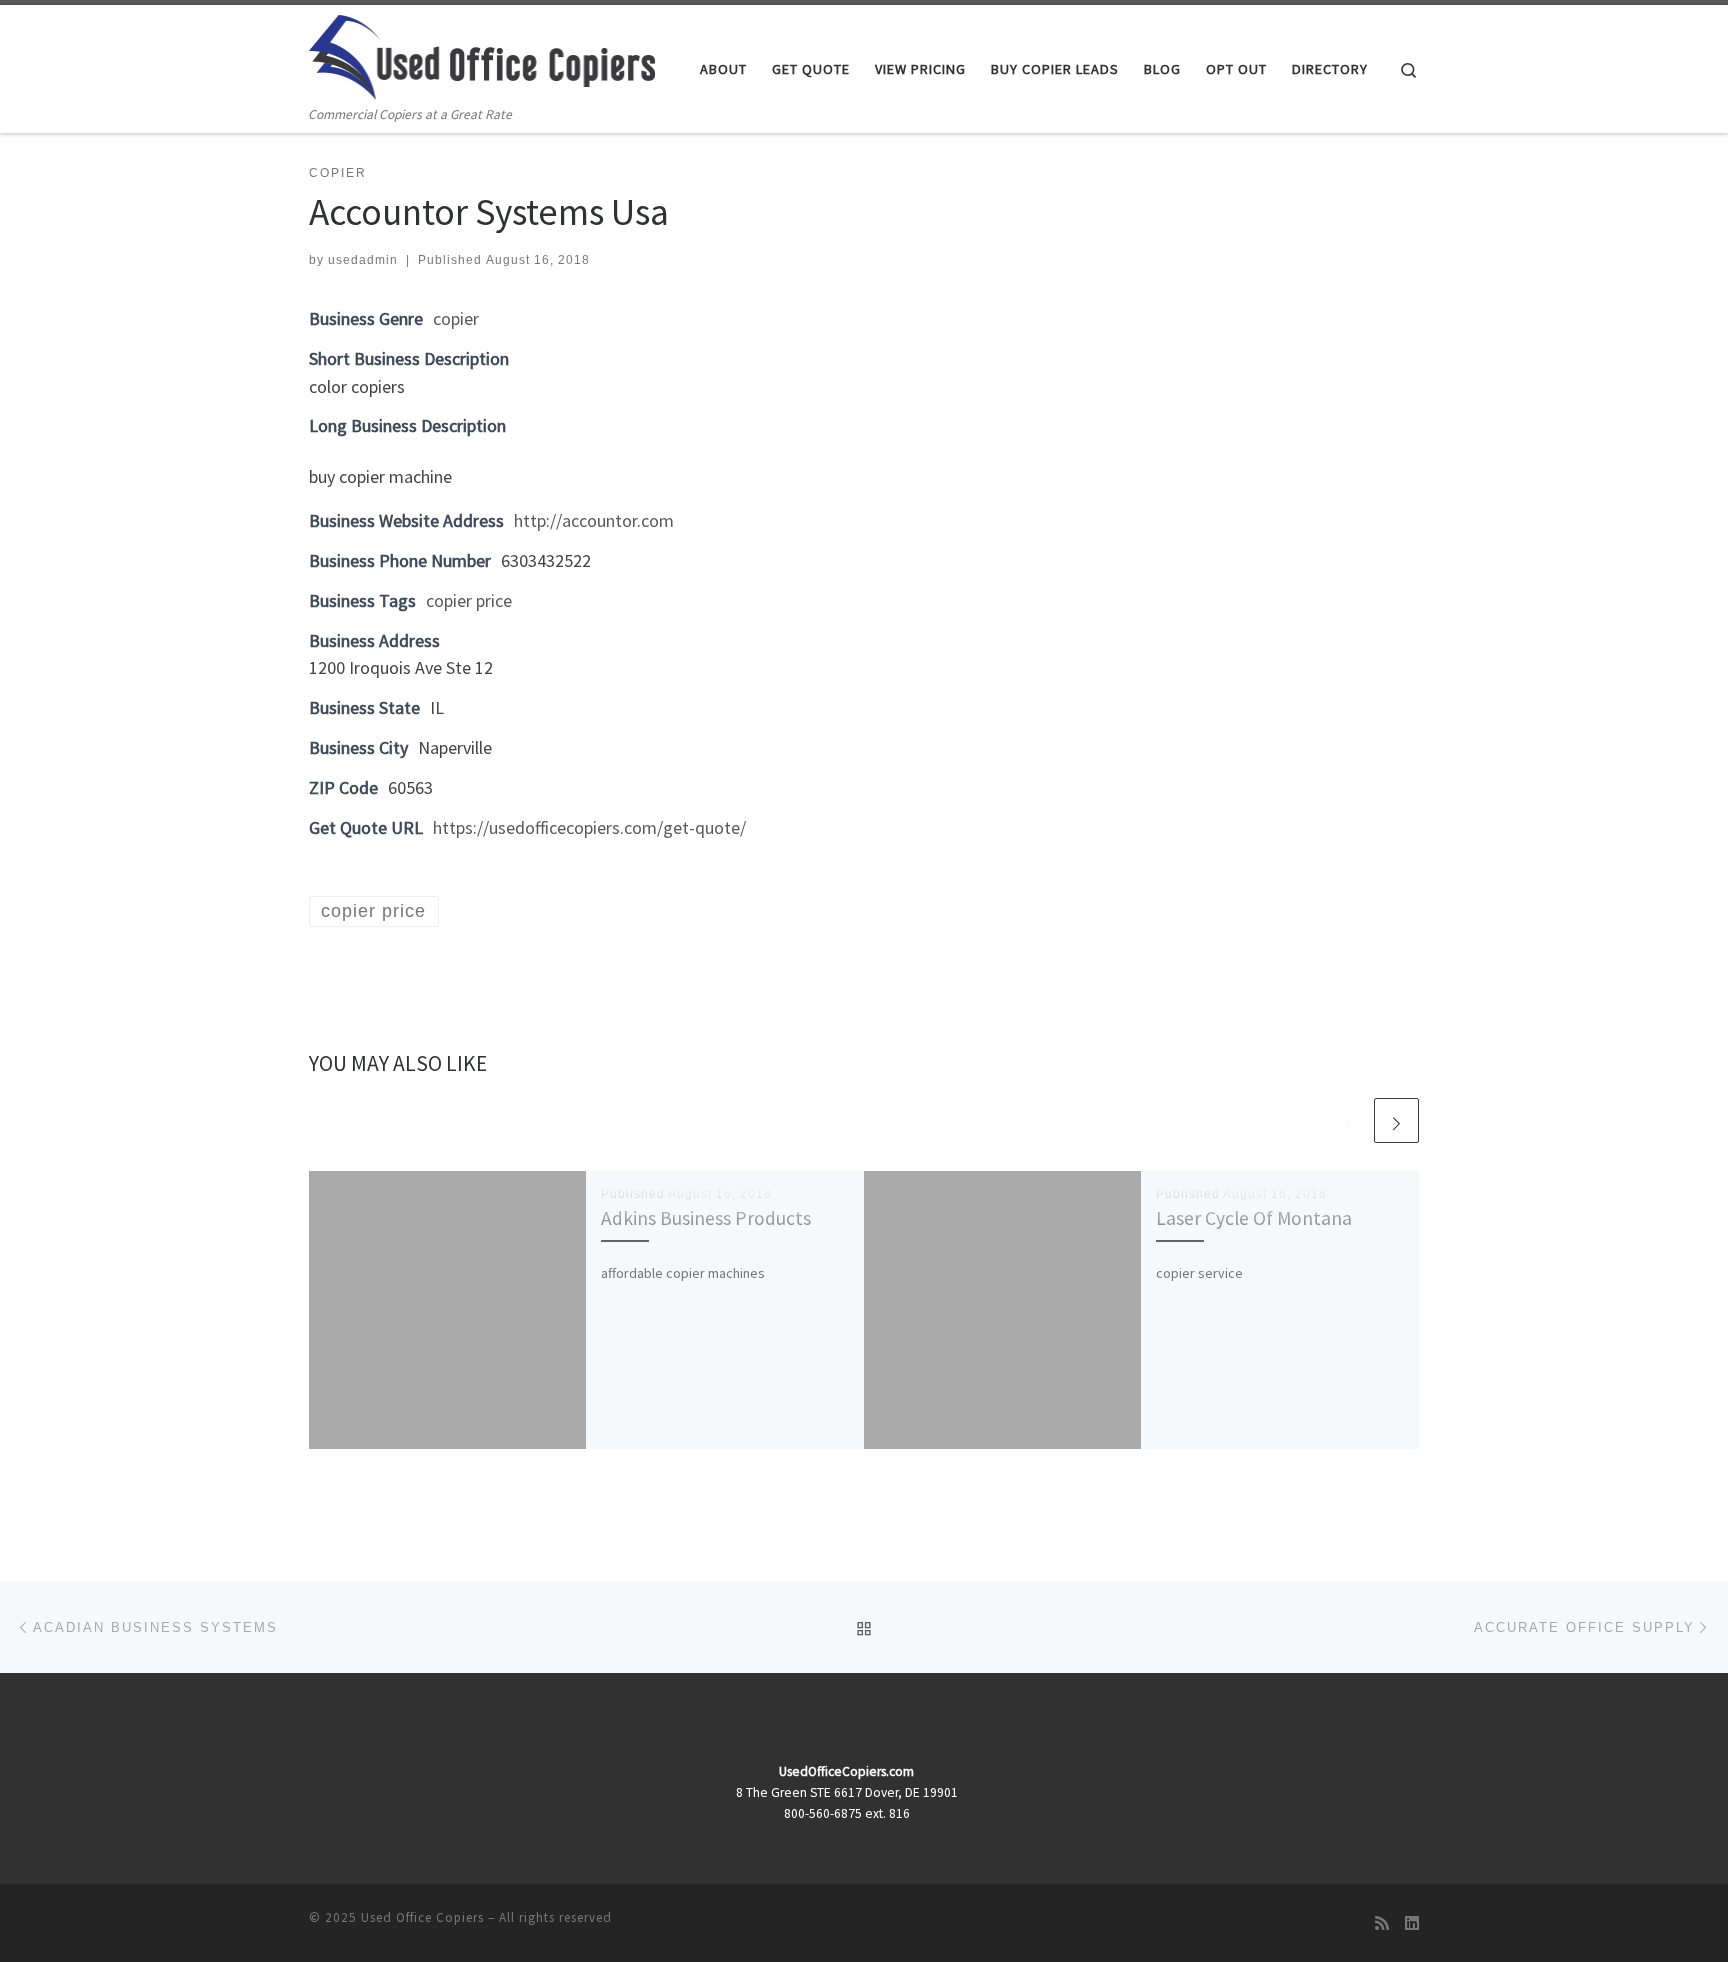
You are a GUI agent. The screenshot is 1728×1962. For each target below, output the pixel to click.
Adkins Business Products (706, 1218)
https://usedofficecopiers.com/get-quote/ (589, 827)
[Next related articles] (1396, 1120)
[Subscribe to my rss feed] (1382, 1923)
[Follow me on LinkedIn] (1412, 1923)
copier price (469, 600)
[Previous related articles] (1348, 1120)
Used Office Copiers (422, 1917)
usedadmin (363, 260)
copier (456, 318)
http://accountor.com (594, 520)
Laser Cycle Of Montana (1254, 1218)
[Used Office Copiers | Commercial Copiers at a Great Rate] (482, 53)
